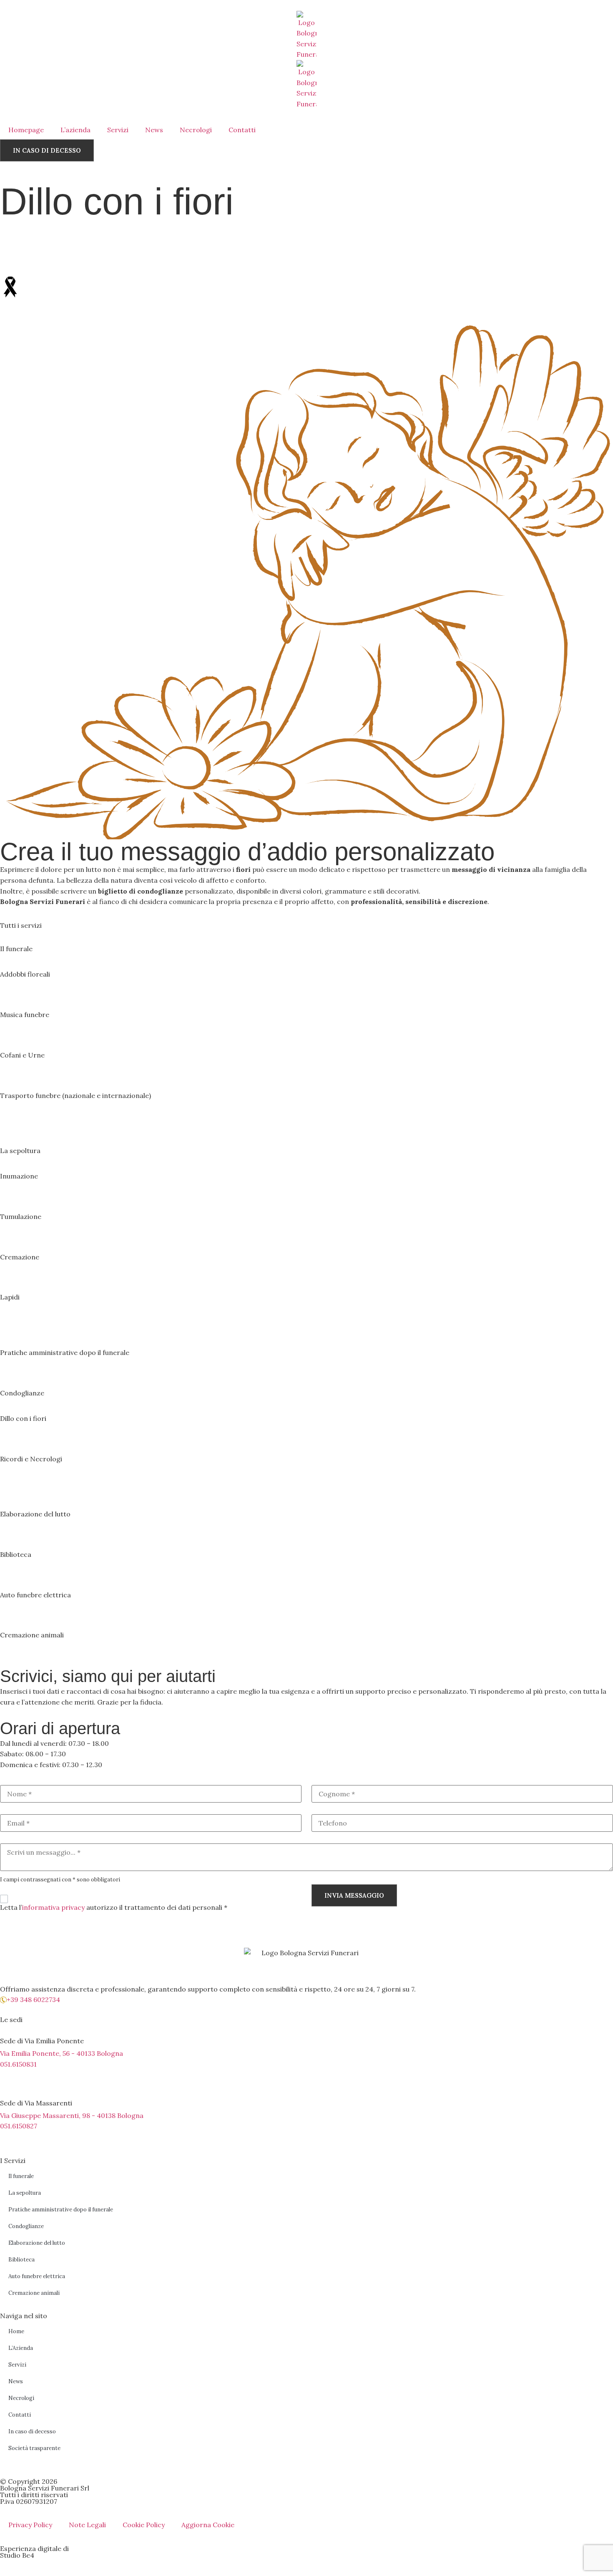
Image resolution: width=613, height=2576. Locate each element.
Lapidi (10, 1297)
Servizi (118, 130)
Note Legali (87, 2525)
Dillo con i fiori (23, 1418)
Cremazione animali (32, 1635)
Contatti (242, 130)
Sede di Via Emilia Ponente (42, 2041)
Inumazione (19, 1176)
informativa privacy (53, 1907)
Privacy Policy (30, 2525)
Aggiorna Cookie (208, 2525)
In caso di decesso (32, 2431)
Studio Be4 (17, 2555)
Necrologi (196, 130)
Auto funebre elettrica (35, 1595)
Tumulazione (21, 1216)
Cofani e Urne (22, 1055)
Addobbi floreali (25, 974)
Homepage (26, 130)
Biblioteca (16, 1554)
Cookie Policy (144, 2525)
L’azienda (75, 130)
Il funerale (16, 949)
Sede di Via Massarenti (36, 2103)
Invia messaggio (354, 1895)
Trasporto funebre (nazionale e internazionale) (75, 1095)
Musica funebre (25, 1015)
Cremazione (20, 1257)
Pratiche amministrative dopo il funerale (65, 1352)
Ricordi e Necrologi (31, 1459)
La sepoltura (20, 1151)
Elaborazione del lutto (35, 1514)
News (154, 130)
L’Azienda (21, 2348)
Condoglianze (22, 1393)
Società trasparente (34, 2448)
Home (16, 2331)
